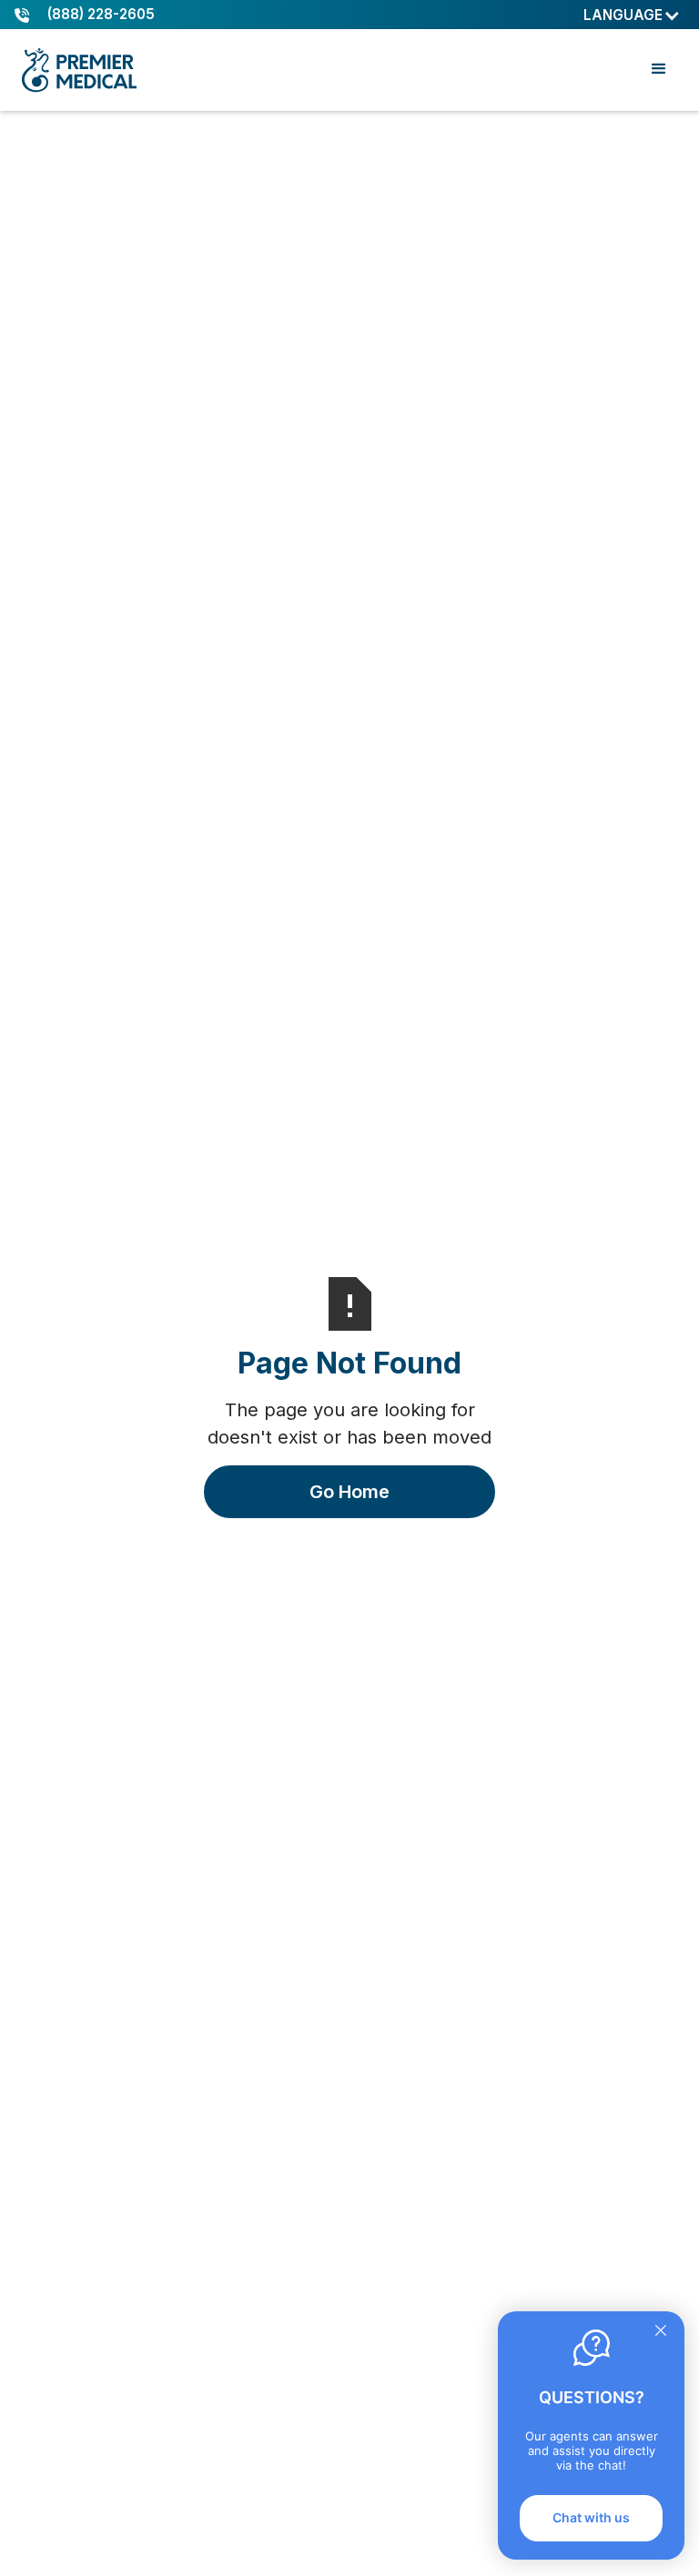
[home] (83, 70)
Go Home (349, 1492)
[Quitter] (661, 2332)
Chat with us (591, 2517)
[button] (632, 15)
